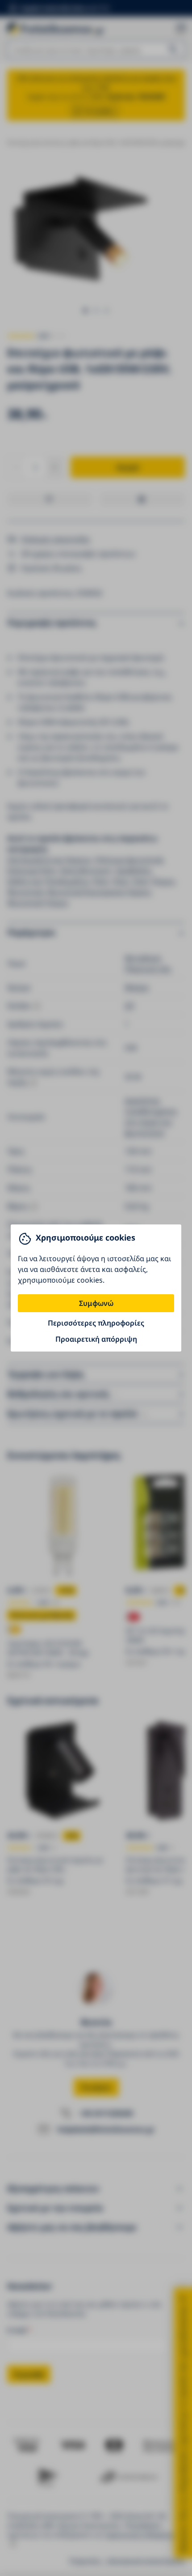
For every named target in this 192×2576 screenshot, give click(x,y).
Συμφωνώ (96, 1303)
